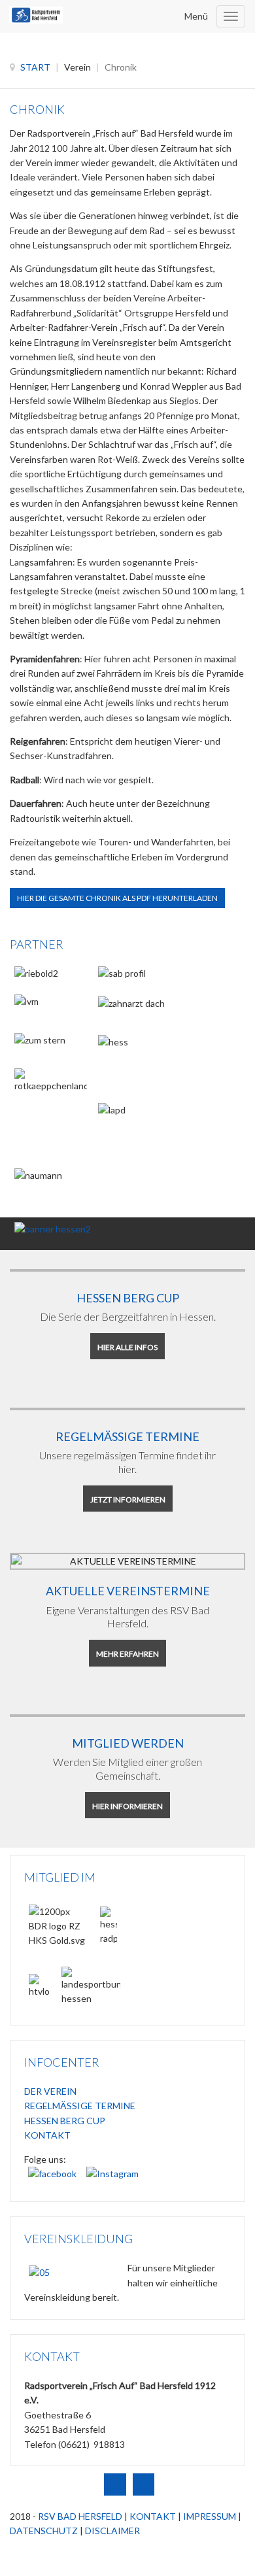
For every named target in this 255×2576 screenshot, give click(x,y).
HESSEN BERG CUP (65, 2121)
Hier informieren (127, 1806)
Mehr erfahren (127, 1654)
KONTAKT (47, 2135)
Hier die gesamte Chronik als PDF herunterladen (117, 898)
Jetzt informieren (128, 1500)
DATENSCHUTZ (44, 2531)
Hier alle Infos (127, 1347)
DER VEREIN (50, 2091)
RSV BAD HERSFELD (80, 2516)
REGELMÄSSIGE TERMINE (80, 2106)
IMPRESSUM (210, 2516)
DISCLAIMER (112, 2531)
